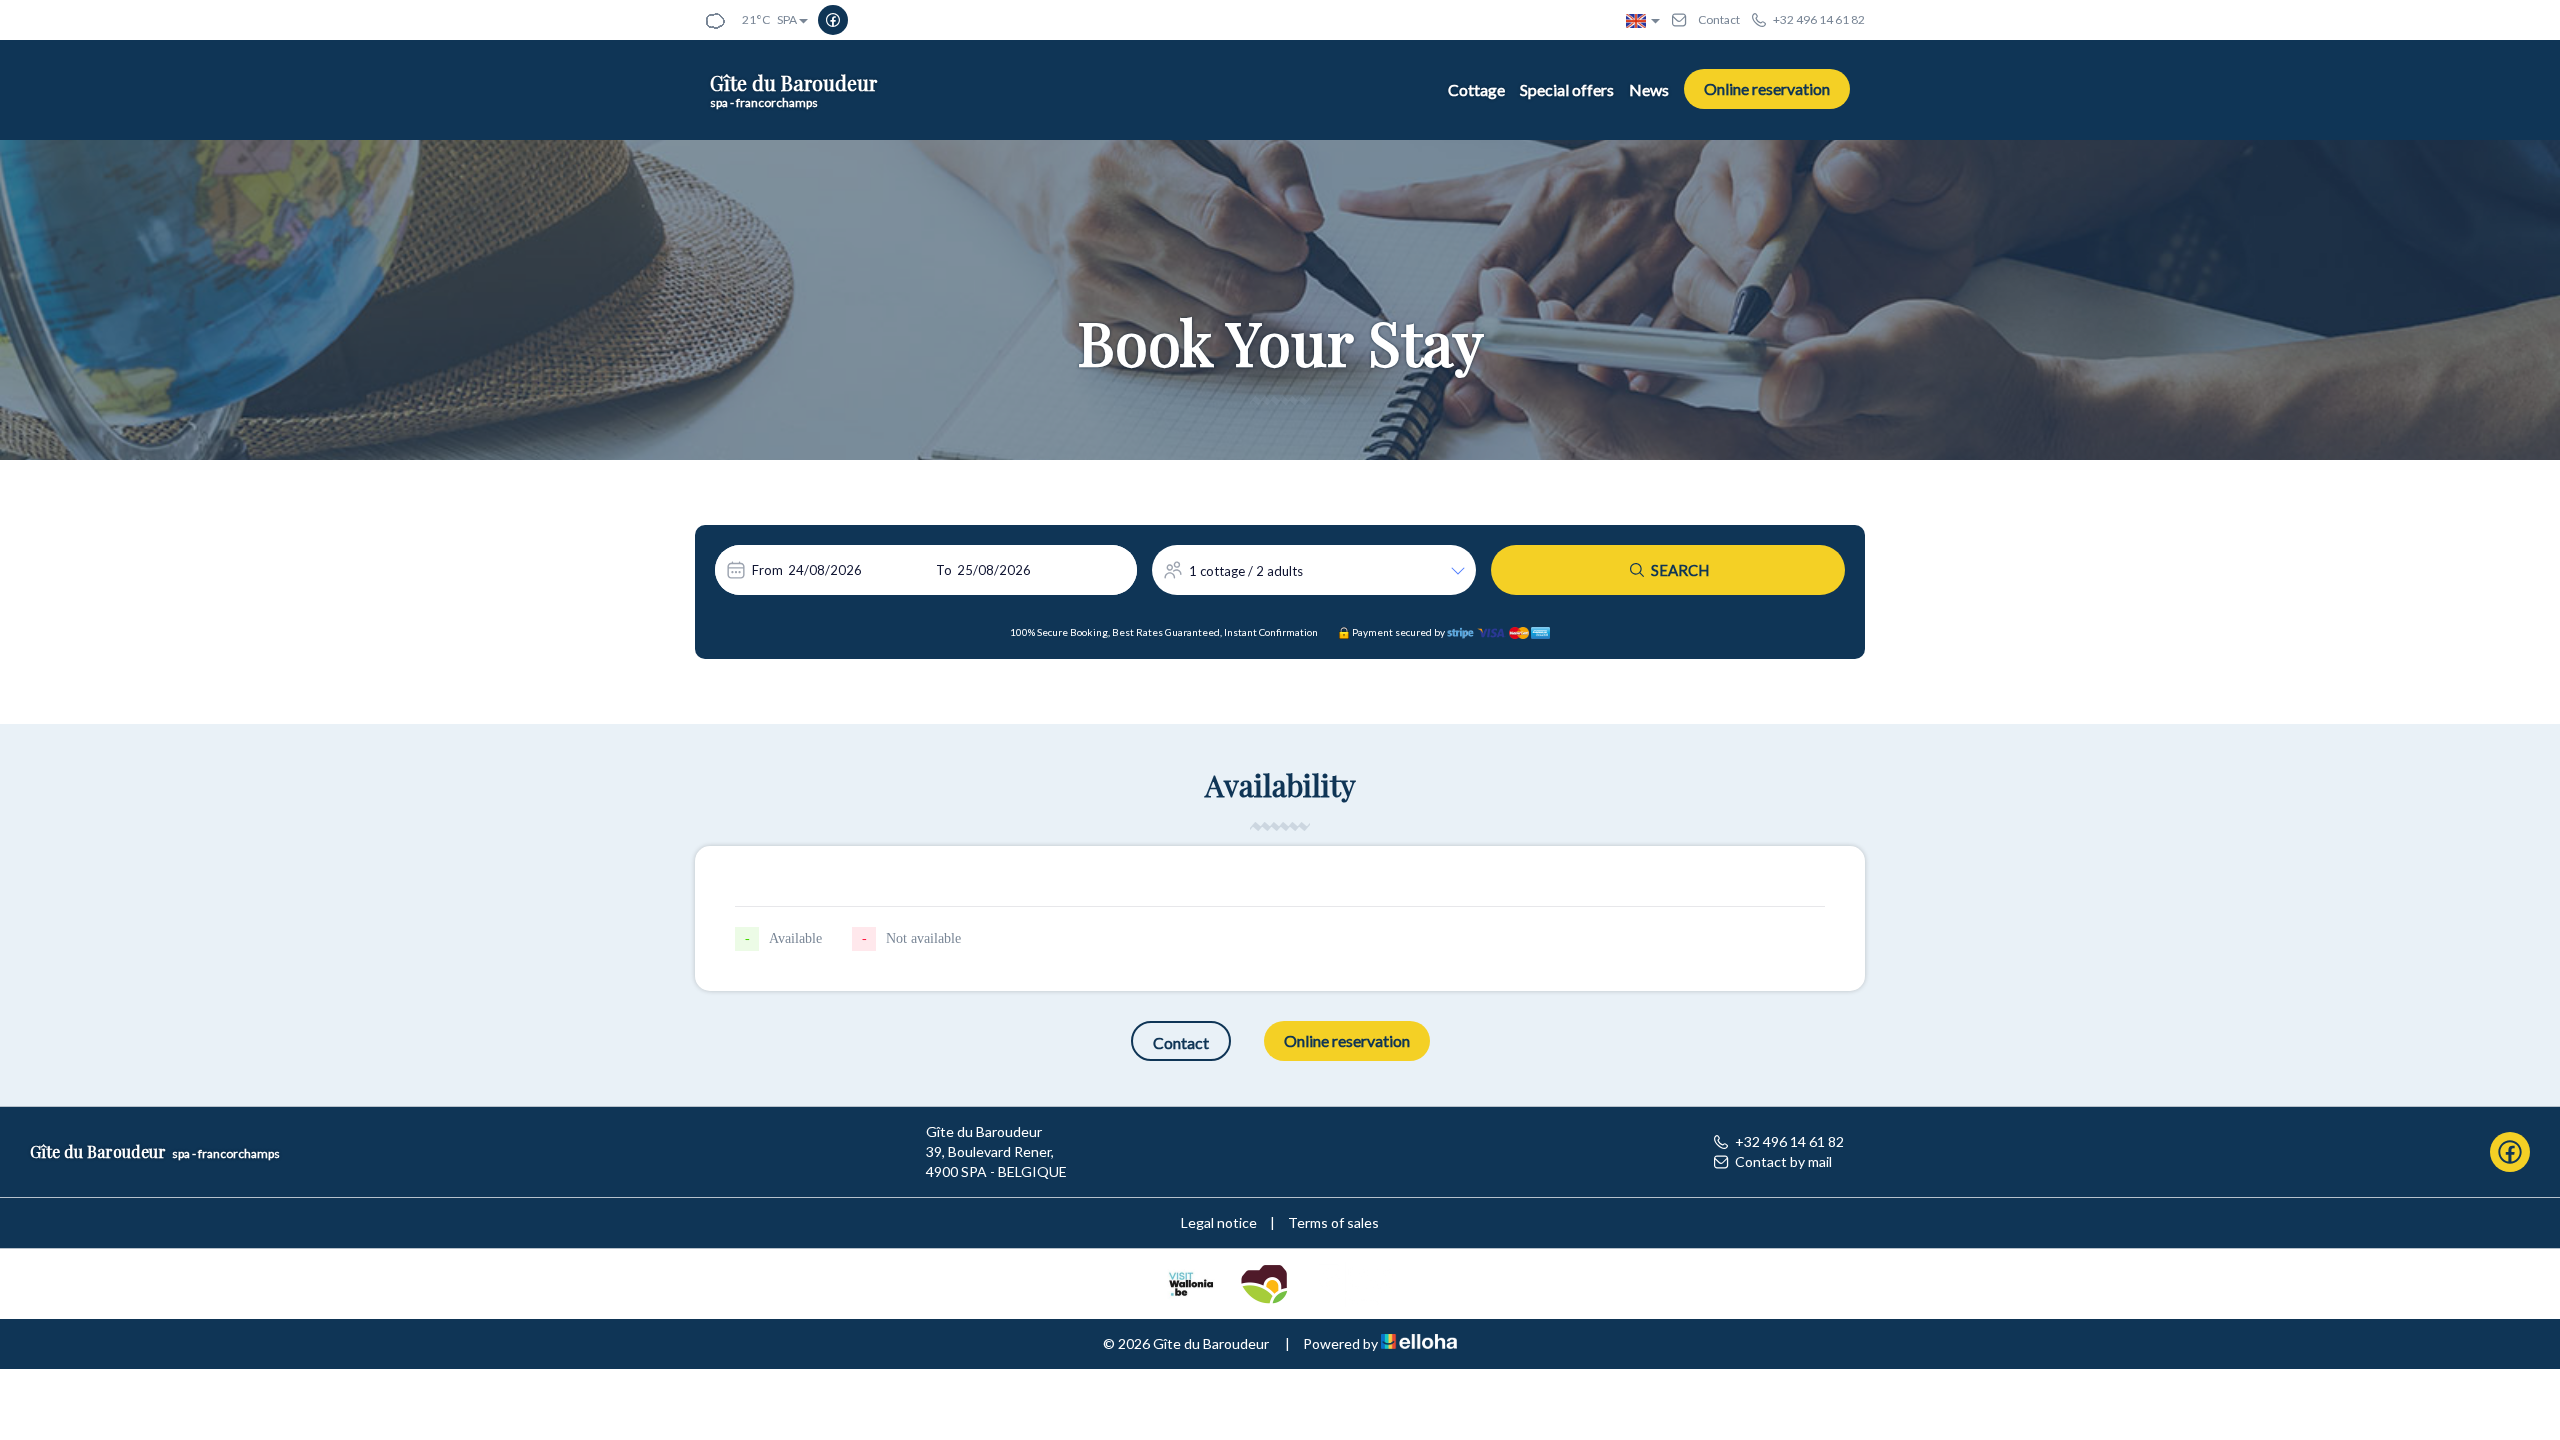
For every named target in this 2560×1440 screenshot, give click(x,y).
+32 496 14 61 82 (1789, 1141)
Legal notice (1219, 1222)
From (767, 570)
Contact (1181, 1042)
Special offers (1567, 89)
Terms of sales (1333, 1222)
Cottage (1476, 89)
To (944, 570)
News (1649, 89)
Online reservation (1767, 88)
